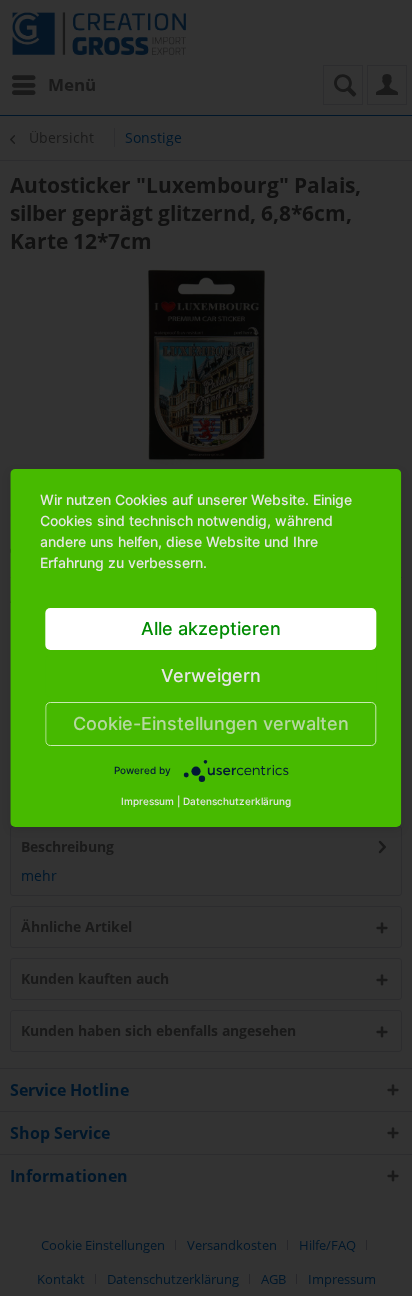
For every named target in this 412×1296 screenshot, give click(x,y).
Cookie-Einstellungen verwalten (211, 723)
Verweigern (211, 675)
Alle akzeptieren (211, 628)
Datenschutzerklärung (237, 801)
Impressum (147, 801)
